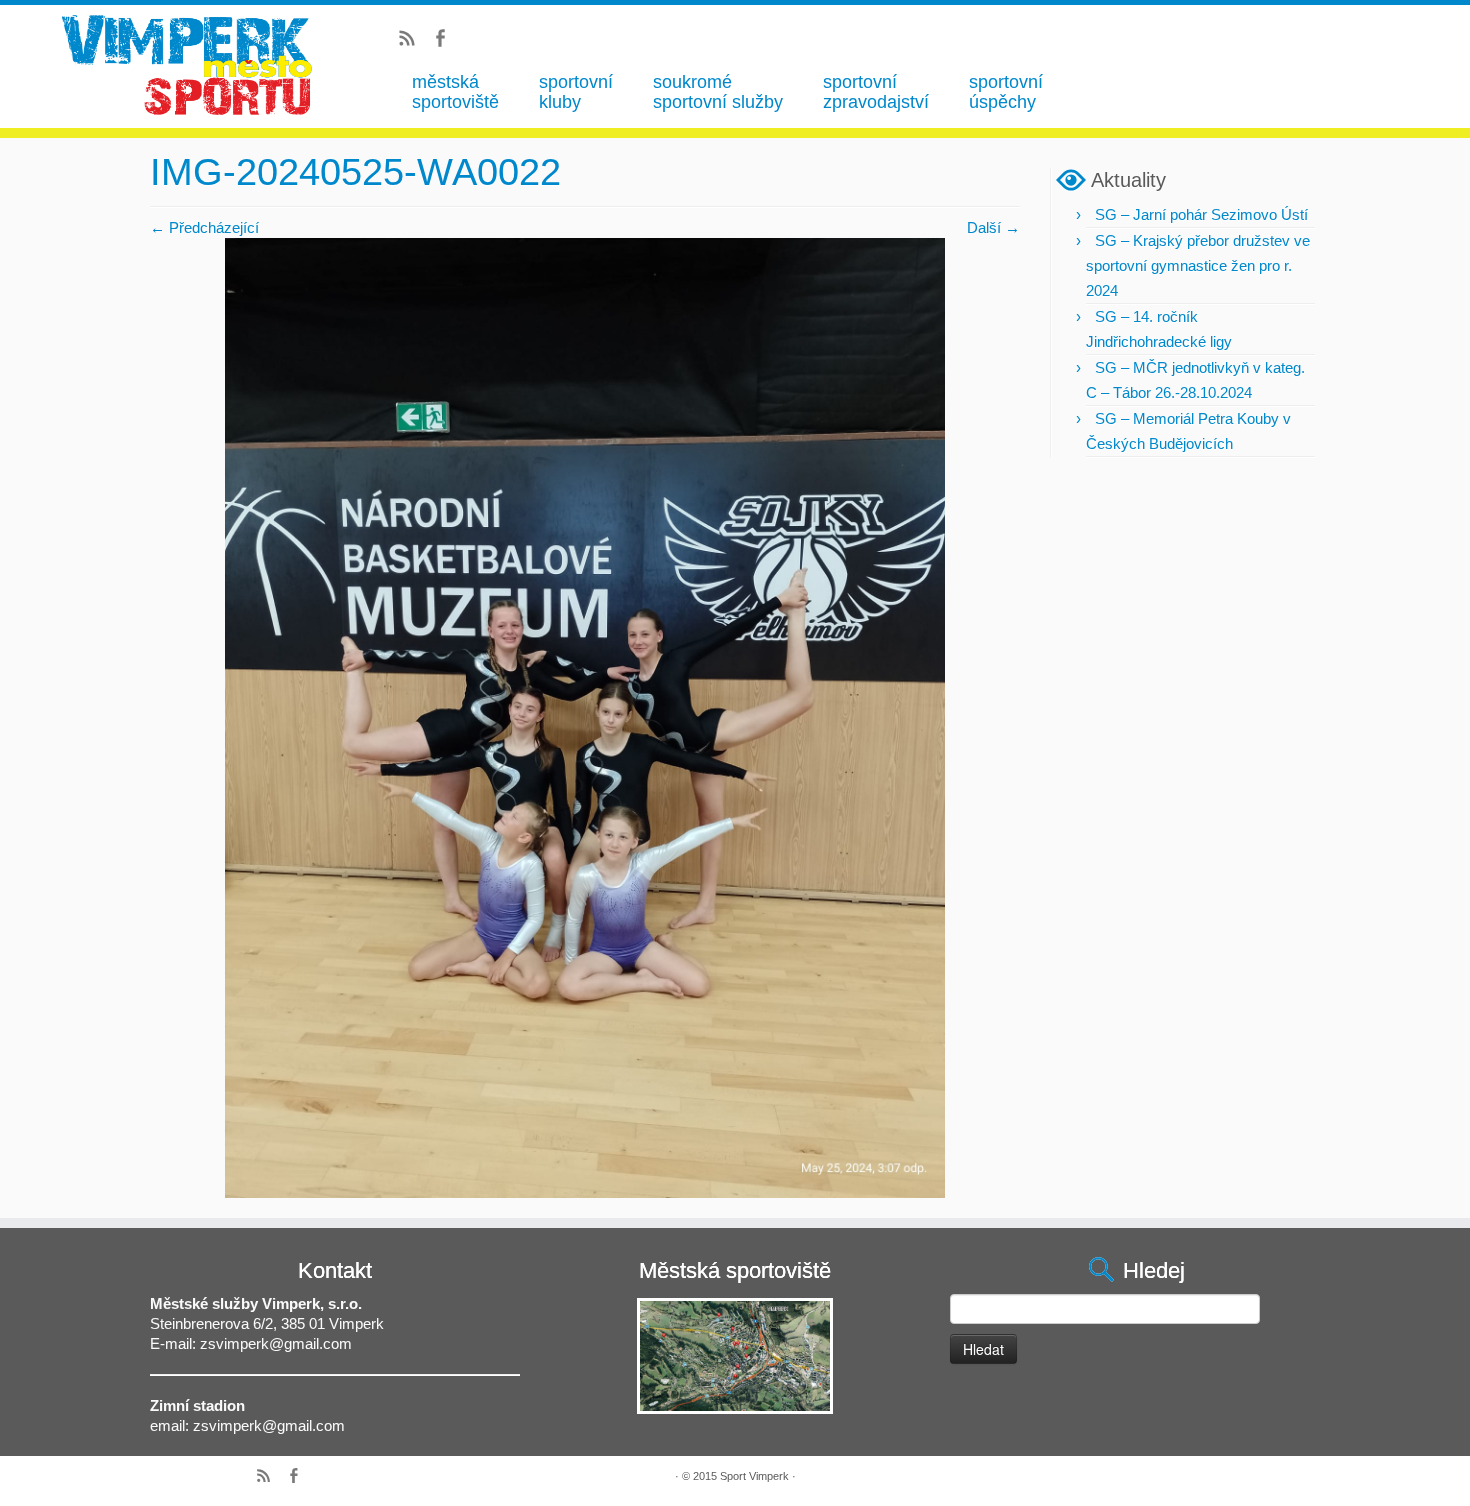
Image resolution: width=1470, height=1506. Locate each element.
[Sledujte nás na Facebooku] (446, 41)
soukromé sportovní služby (718, 92)
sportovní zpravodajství (876, 92)
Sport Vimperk (754, 1476)
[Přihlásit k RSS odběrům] (413, 41)
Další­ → (993, 227)
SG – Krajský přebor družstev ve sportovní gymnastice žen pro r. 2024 (1198, 265)
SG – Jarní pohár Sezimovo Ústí (1201, 214)
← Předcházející (204, 227)
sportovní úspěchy (1006, 92)
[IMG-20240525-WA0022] (585, 716)
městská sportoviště (455, 92)
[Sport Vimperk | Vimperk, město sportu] (186, 65)
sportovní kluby (576, 92)
